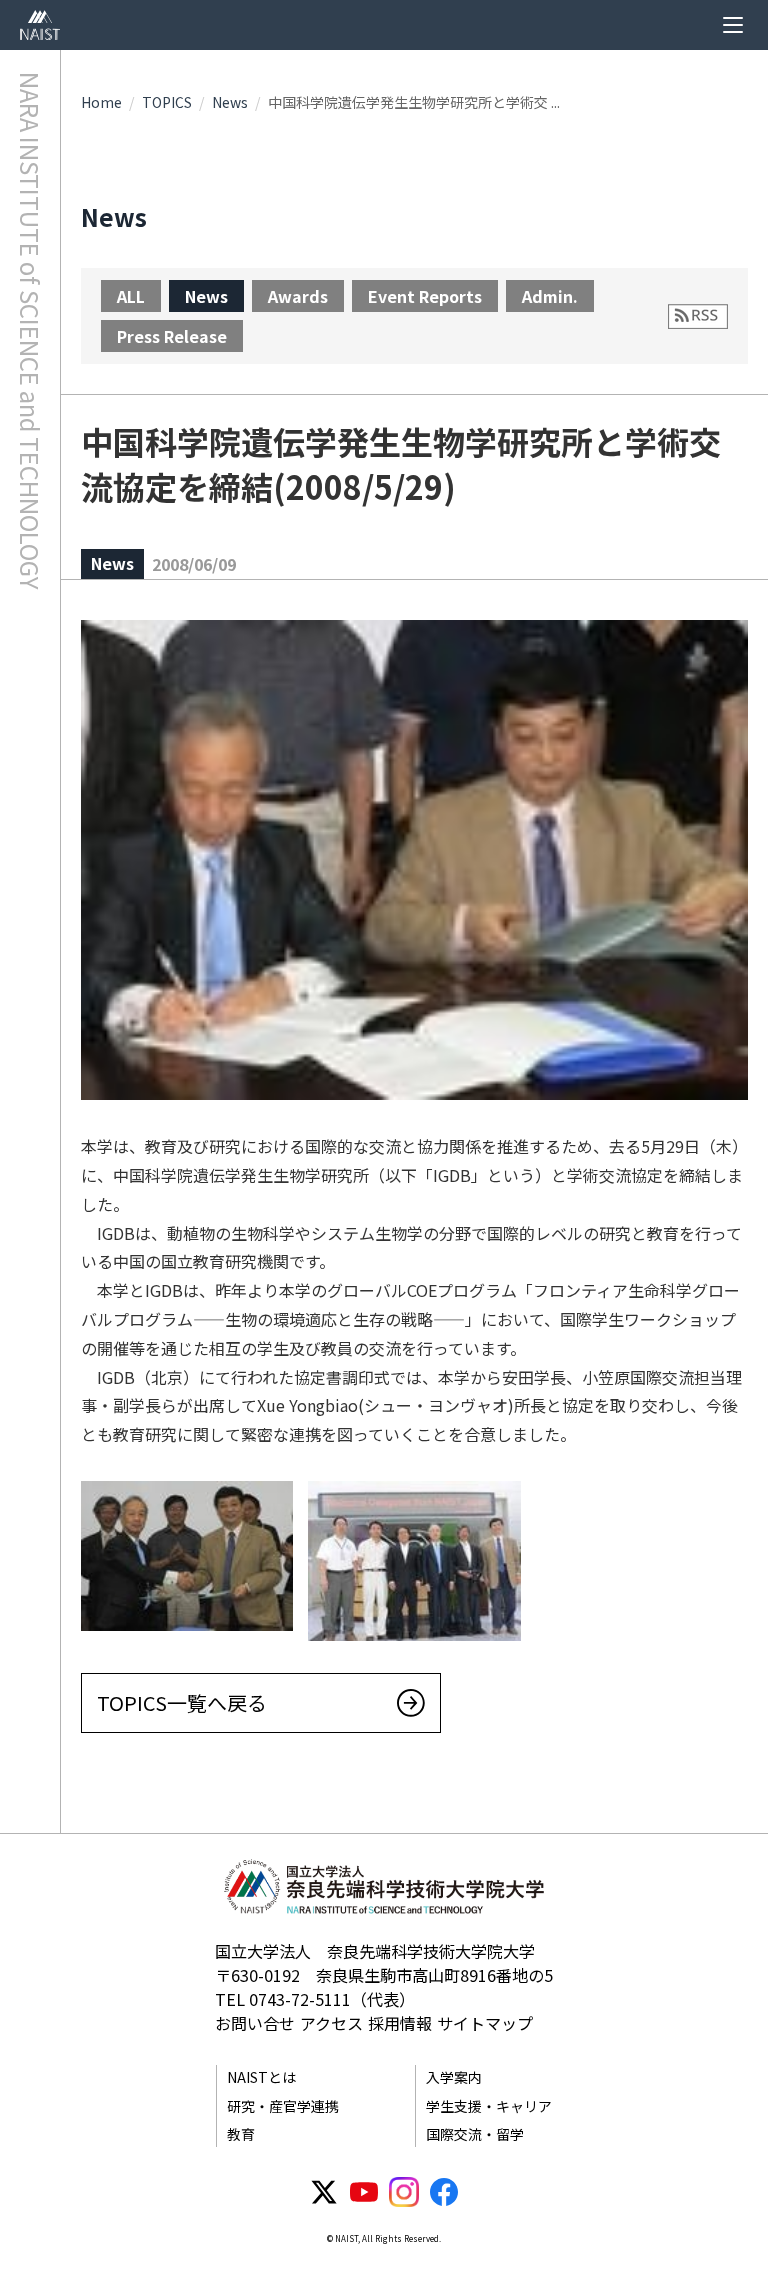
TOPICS (167, 102)
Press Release (172, 336)
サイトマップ (485, 2023)
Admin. (550, 296)
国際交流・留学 (475, 2134)
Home (101, 102)
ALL (131, 296)
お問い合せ (255, 2023)
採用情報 (400, 2023)
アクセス (331, 2023)
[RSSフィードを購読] (698, 316)
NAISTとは (261, 2077)
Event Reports (425, 296)
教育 (241, 2134)
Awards (298, 296)
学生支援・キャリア (489, 2106)
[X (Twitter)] (324, 2192)
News (230, 102)
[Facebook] (444, 2192)
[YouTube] (364, 2192)
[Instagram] (404, 2192)
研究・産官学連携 (283, 2106)
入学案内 (454, 2077)
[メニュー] (733, 25)
